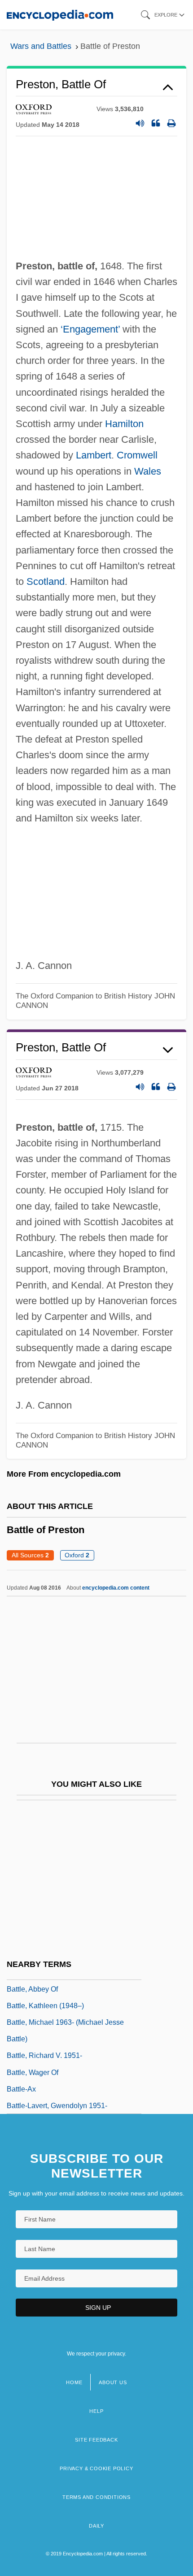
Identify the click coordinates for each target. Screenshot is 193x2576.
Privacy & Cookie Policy (96, 2468)
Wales (148, 471)
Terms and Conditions (96, 2497)
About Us (113, 2382)
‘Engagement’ (90, 329)
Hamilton (124, 424)
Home (74, 2382)
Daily (96, 2526)
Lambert (94, 455)
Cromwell (137, 455)
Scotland (46, 581)
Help (96, 2411)
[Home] (60, 15)
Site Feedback (96, 2440)
